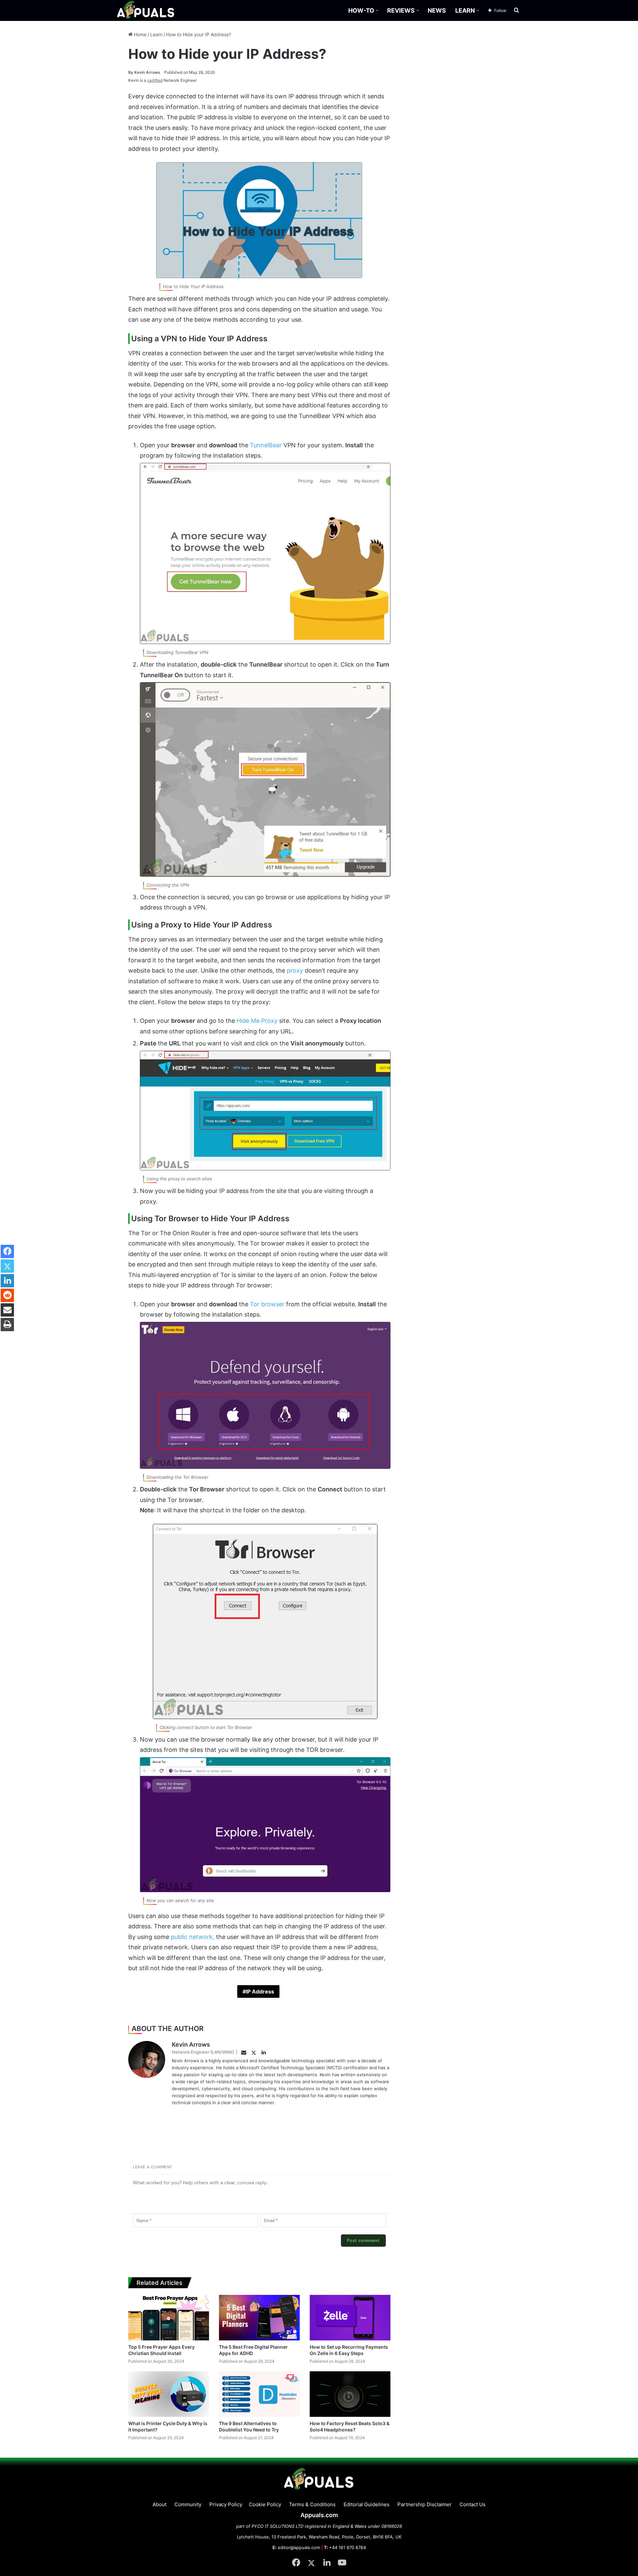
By (131, 72)
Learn (156, 34)
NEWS (437, 10)
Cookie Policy (265, 2504)
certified (155, 80)
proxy (295, 970)
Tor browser (268, 1304)
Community (188, 2504)
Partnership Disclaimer (425, 2504)
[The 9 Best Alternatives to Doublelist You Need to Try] (259, 2394)
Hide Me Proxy (258, 1021)
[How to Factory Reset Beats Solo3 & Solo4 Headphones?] (350, 2394)
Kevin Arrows (144, 72)
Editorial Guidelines (367, 2504)
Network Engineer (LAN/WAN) (203, 2052)
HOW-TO (361, 10)
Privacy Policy (226, 2504)
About (159, 2504)
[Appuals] (146, 10)
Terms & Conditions (312, 2504)
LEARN (465, 10)
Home (140, 34)
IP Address (260, 1991)
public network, (193, 1937)
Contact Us (473, 2504)
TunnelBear (266, 445)
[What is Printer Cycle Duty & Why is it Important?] (169, 2394)
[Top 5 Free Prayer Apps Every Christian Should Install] (169, 2318)
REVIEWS (401, 10)
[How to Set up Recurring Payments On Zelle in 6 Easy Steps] (350, 2318)
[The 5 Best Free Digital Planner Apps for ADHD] (259, 2318)
